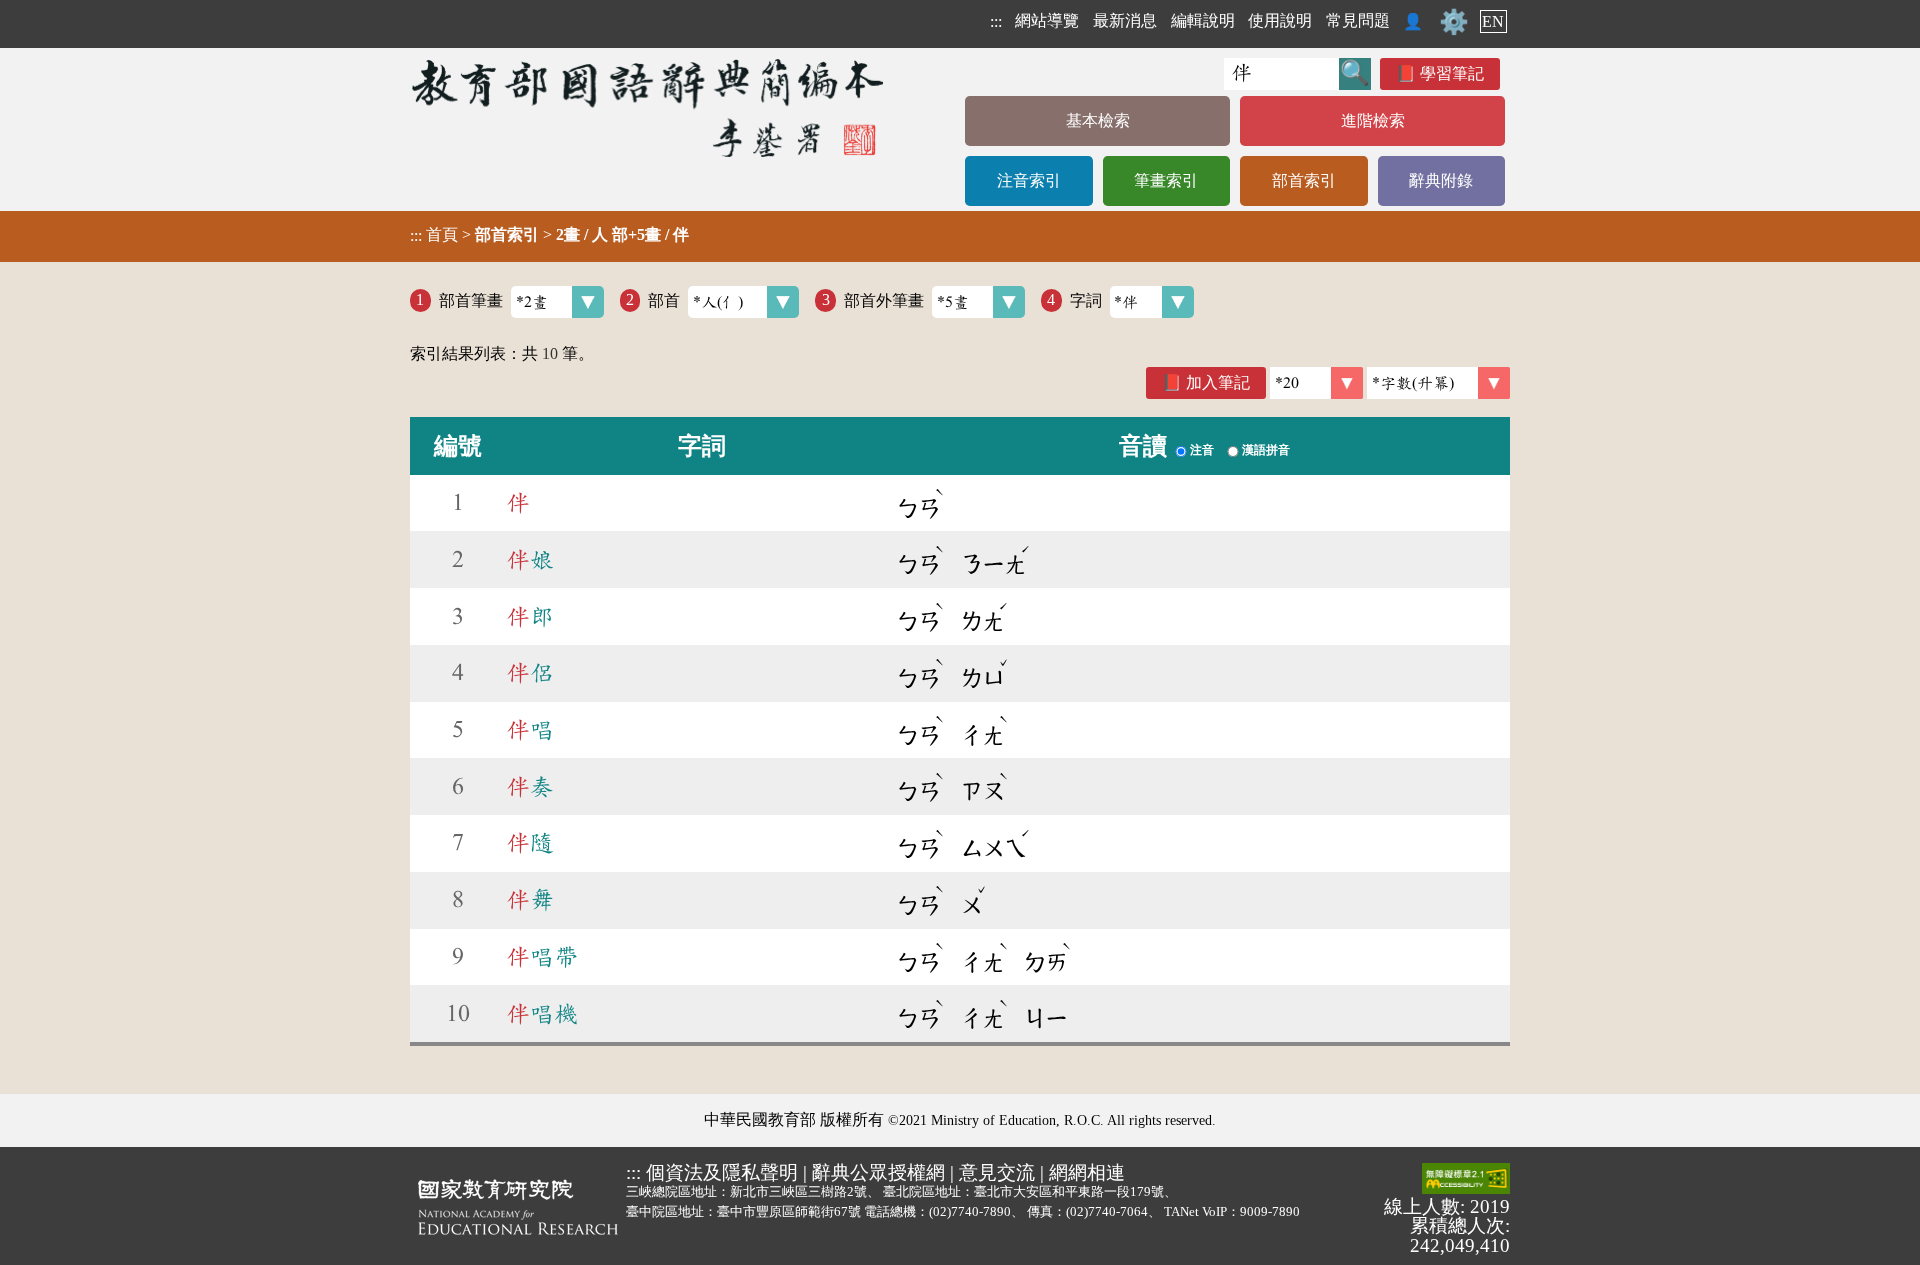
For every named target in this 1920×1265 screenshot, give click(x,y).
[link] (1438, 383)
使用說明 (1280, 20)
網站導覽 (1047, 20)
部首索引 (1304, 180)
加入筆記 (1218, 382)
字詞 (1086, 299)
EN (1493, 21)
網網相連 (1087, 1172)
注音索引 (1029, 180)
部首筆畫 (471, 299)
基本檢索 (1098, 120)
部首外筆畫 (884, 299)
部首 (664, 299)
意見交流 (997, 1172)
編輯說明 (1203, 20)
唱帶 (542, 957)
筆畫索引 (1166, 180)
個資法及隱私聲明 (722, 1172)
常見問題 (1358, 20)
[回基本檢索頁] (649, 107)
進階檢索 (1373, 120)
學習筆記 (1452, 73)
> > (549, 235)
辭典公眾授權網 (878, 1172)
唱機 (542, 1014)
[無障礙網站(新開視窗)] (1466, 1180)
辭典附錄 (1441, 180)
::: (996, 21)
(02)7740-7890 (970, 1211)
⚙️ (1454, 22)
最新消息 (1125, 20)
